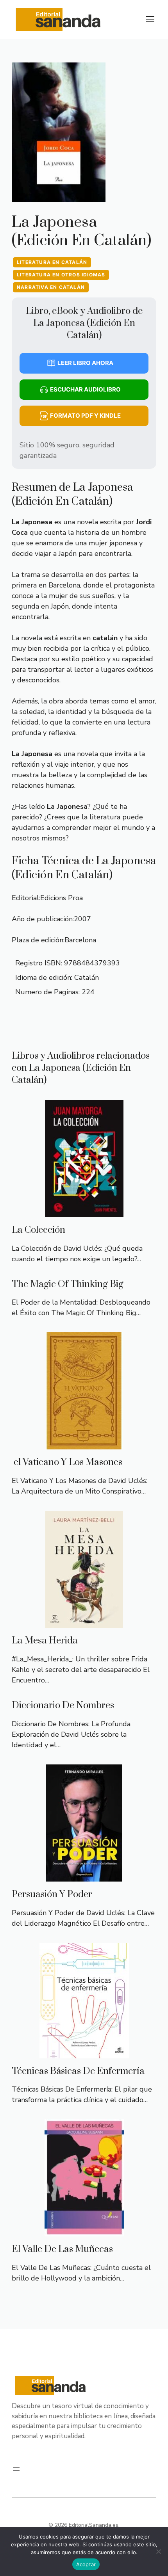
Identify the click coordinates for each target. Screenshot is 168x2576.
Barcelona (80, 940)
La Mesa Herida (45, 1641)
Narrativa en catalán (51, 287)
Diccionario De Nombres (63, 1705)
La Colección (38, 1230)
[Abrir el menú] (16, 2469)
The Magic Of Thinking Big (68, 1284)
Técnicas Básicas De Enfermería (78, 2071)
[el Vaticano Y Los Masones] (84, 1444)
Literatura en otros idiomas (61, 275)
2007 (82, 919)
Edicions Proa (62, 898)
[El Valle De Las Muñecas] (84, 2231)
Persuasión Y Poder (52, 1894)
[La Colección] (84, 1212)
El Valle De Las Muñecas (62, 2249)
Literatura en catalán (52, 262)
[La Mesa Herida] (84, 1622)
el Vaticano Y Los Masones (67, 1462)
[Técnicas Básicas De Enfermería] (84, 2053)
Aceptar (86, 2564)
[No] (158, 2551)
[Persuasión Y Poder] (84, 1876)
